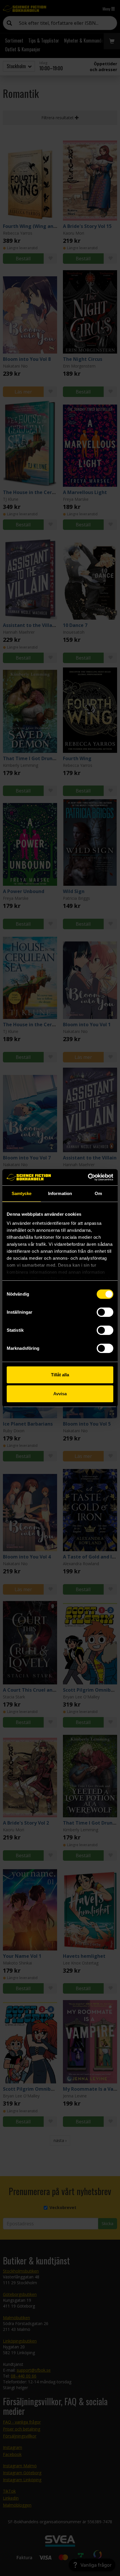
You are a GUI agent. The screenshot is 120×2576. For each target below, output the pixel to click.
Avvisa (60, 1394)
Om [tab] (98, 1193)
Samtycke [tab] (22, 1193)
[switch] (105, 1312)
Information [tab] (60, 1193)
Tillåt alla (60, 1375)
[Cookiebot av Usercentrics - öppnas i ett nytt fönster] (88, 1177)
